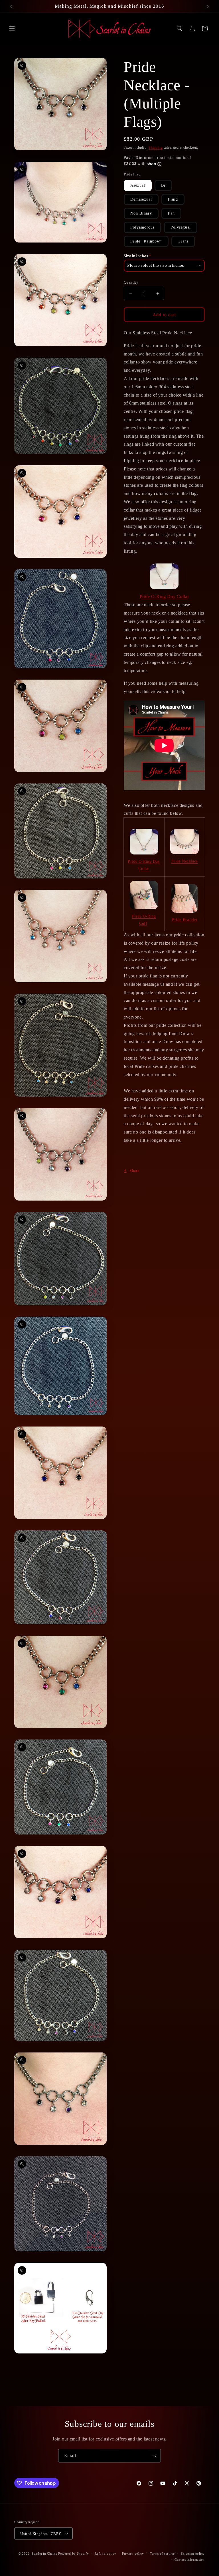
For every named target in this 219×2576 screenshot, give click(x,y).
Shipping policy (193, 2553)
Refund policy (105, 2553)
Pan (171, 213)
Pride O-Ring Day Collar (164, 596)
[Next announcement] (208, 6)
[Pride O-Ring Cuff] (144, 895)
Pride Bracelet (184, 920)
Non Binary (141, 213)
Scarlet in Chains (44, 2553)
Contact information (190, 2559)
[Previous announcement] (11, 6)
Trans (183, 241)
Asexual (138, 185)
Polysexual (181, 227)
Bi (163, 185)
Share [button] (134, 1171)
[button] (12, 29)
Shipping (156, 148)
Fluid (173, 199)
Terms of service (162, 2553)
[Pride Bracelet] (185, 898)
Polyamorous (142, 227)
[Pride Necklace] (185, 842)
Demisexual (141, 199)
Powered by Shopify (74, 2553)
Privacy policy (133, 2553)
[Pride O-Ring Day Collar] (164, 576)
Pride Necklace (185, 861)
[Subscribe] (154, 2456)
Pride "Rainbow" (146, 241)
